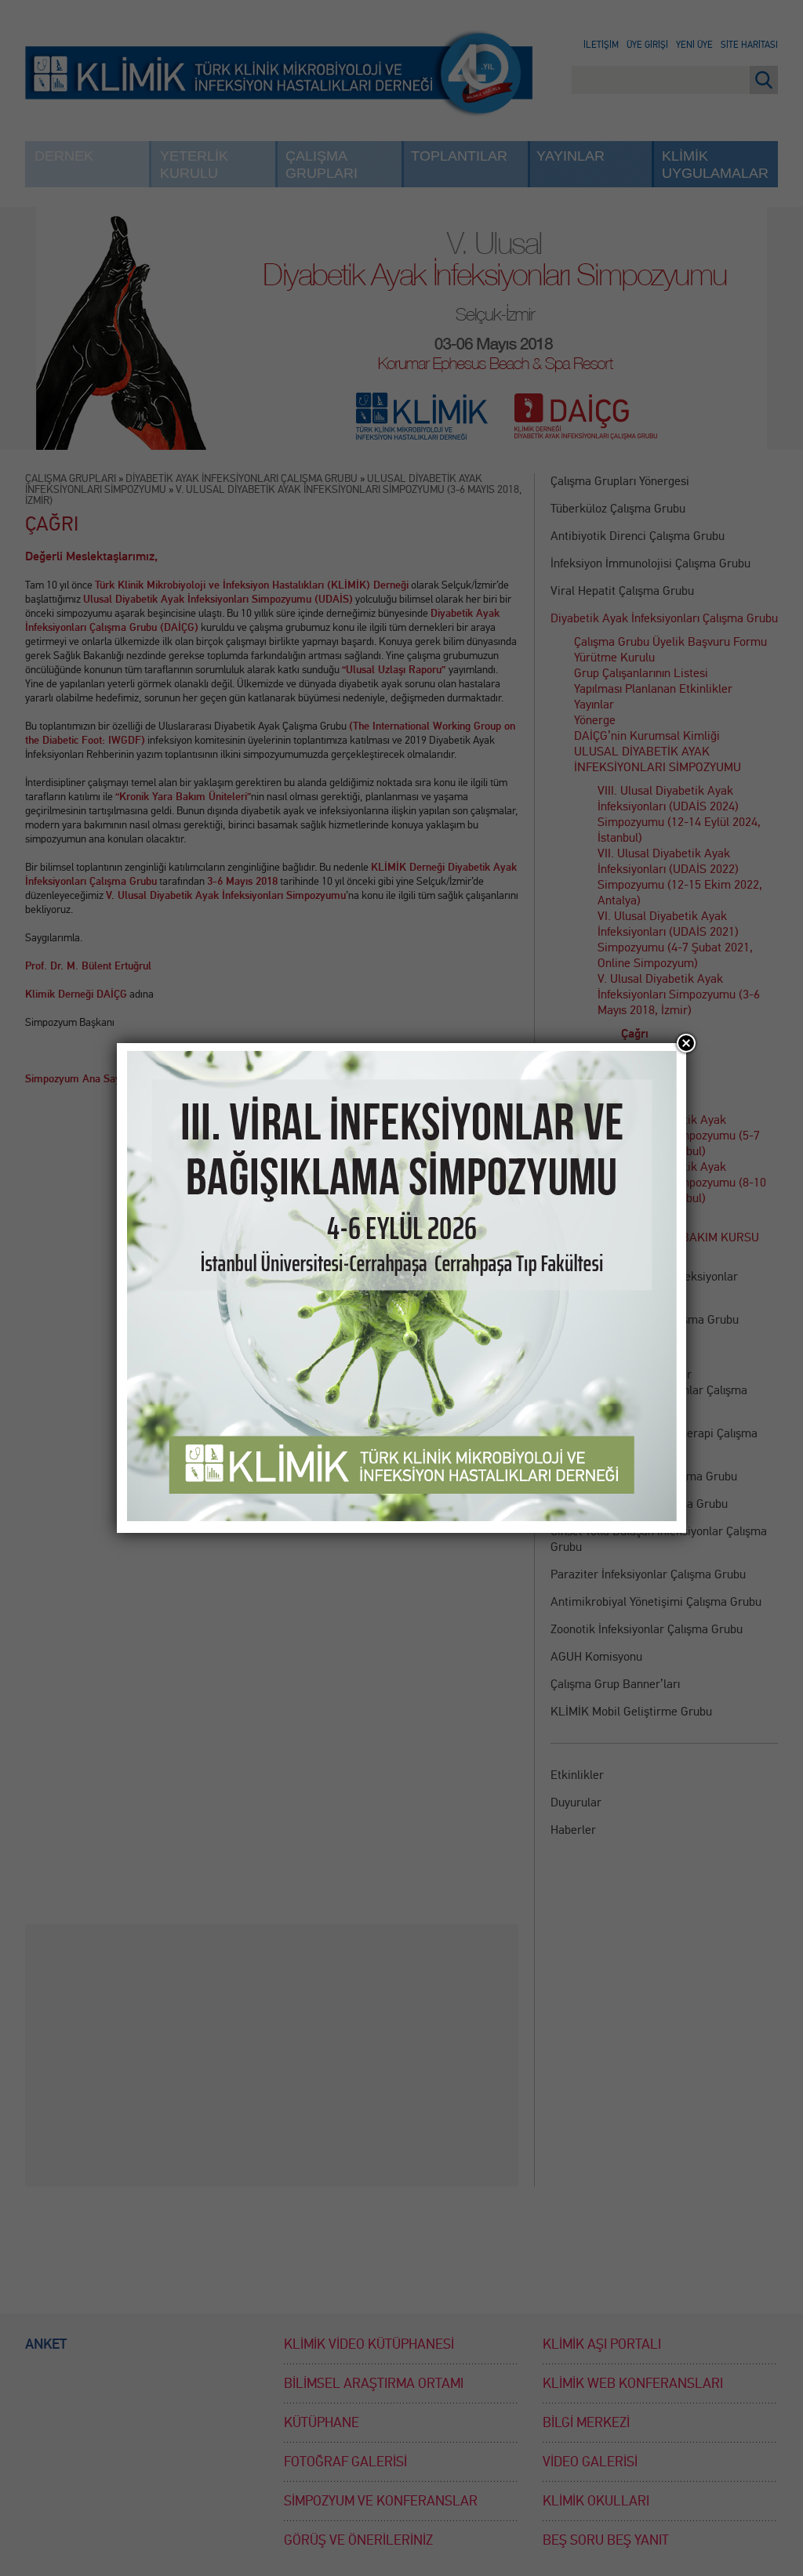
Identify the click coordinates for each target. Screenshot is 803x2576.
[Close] (686, 1043)
